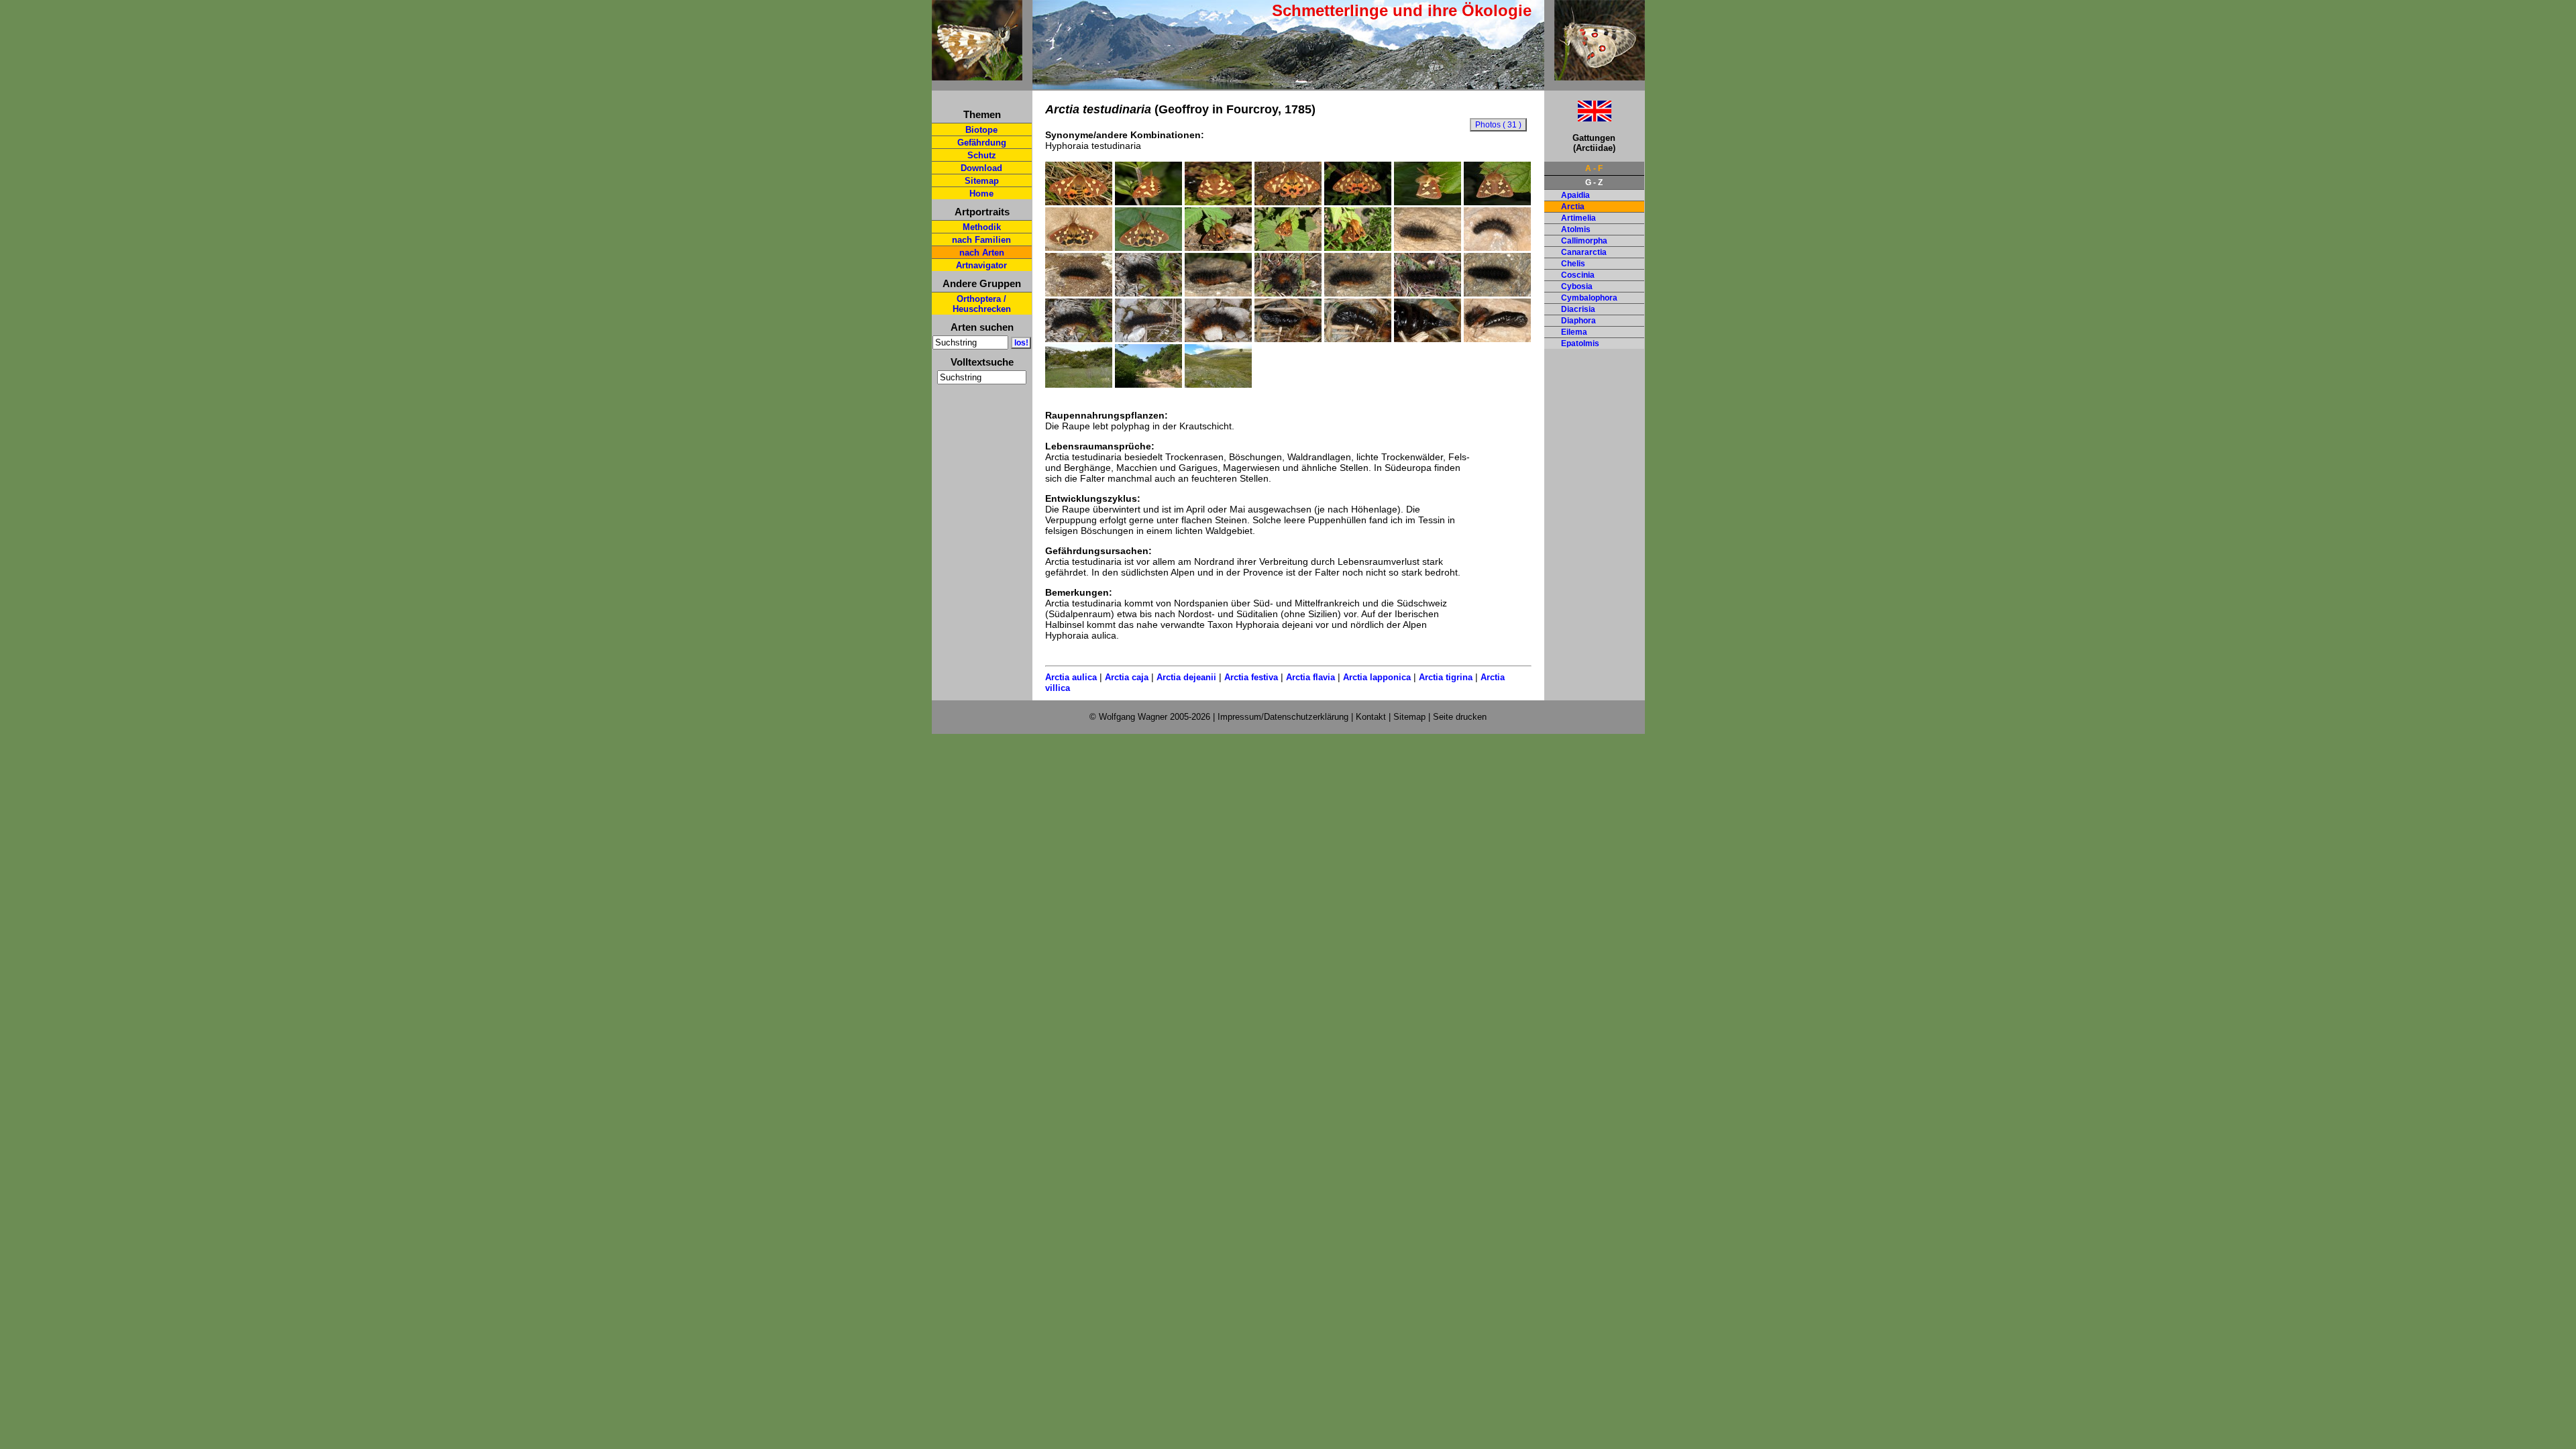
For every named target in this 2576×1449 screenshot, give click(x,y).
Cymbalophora (1589, 298)
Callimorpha (1584, 241)
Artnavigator (981, 265)
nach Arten (982, 253)
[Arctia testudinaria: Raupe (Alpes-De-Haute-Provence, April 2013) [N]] (1148, 339)
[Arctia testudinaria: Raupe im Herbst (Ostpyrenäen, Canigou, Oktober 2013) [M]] (1079, 293)
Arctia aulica (1071, 677)
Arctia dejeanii (1186, 677)
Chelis (1573, 264)
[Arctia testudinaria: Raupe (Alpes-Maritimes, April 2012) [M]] (1218, 293)
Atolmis (1576, 229)
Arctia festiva (1251, 677)
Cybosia (1577, 286)
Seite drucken (1460, 717)
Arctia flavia (1310, 677)
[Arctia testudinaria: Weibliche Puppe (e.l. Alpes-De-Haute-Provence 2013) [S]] (1288, 339)
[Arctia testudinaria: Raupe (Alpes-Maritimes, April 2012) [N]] (1148, 293)
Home (981, 194)
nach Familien (981, 240)
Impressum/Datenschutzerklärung (1283, 717)
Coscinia (1578, 275)
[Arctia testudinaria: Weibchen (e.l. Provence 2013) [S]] (1079, 202)
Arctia (1573, 207)
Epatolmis (1580, 343)
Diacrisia (1578, 309)
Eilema (1574, 332)
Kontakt (1371, 717)
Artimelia (1578, 218)
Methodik (982, 227)
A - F (1594, 168)
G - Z (1594, 182)
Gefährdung (982, 143)
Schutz (982, 155)
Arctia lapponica (1377, 677)
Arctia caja (1127, 677)
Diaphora (1578, 321)
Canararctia (1584, 252)
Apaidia (1575, 195)
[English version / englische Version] (1578, 118)
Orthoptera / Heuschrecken (982, 304)
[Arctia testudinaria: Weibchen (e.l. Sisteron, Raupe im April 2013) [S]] (1218, 202)
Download (981, 168)
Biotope (981, 130)
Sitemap (982, 181)
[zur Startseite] (977, 75)
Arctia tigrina (1446, 677)
